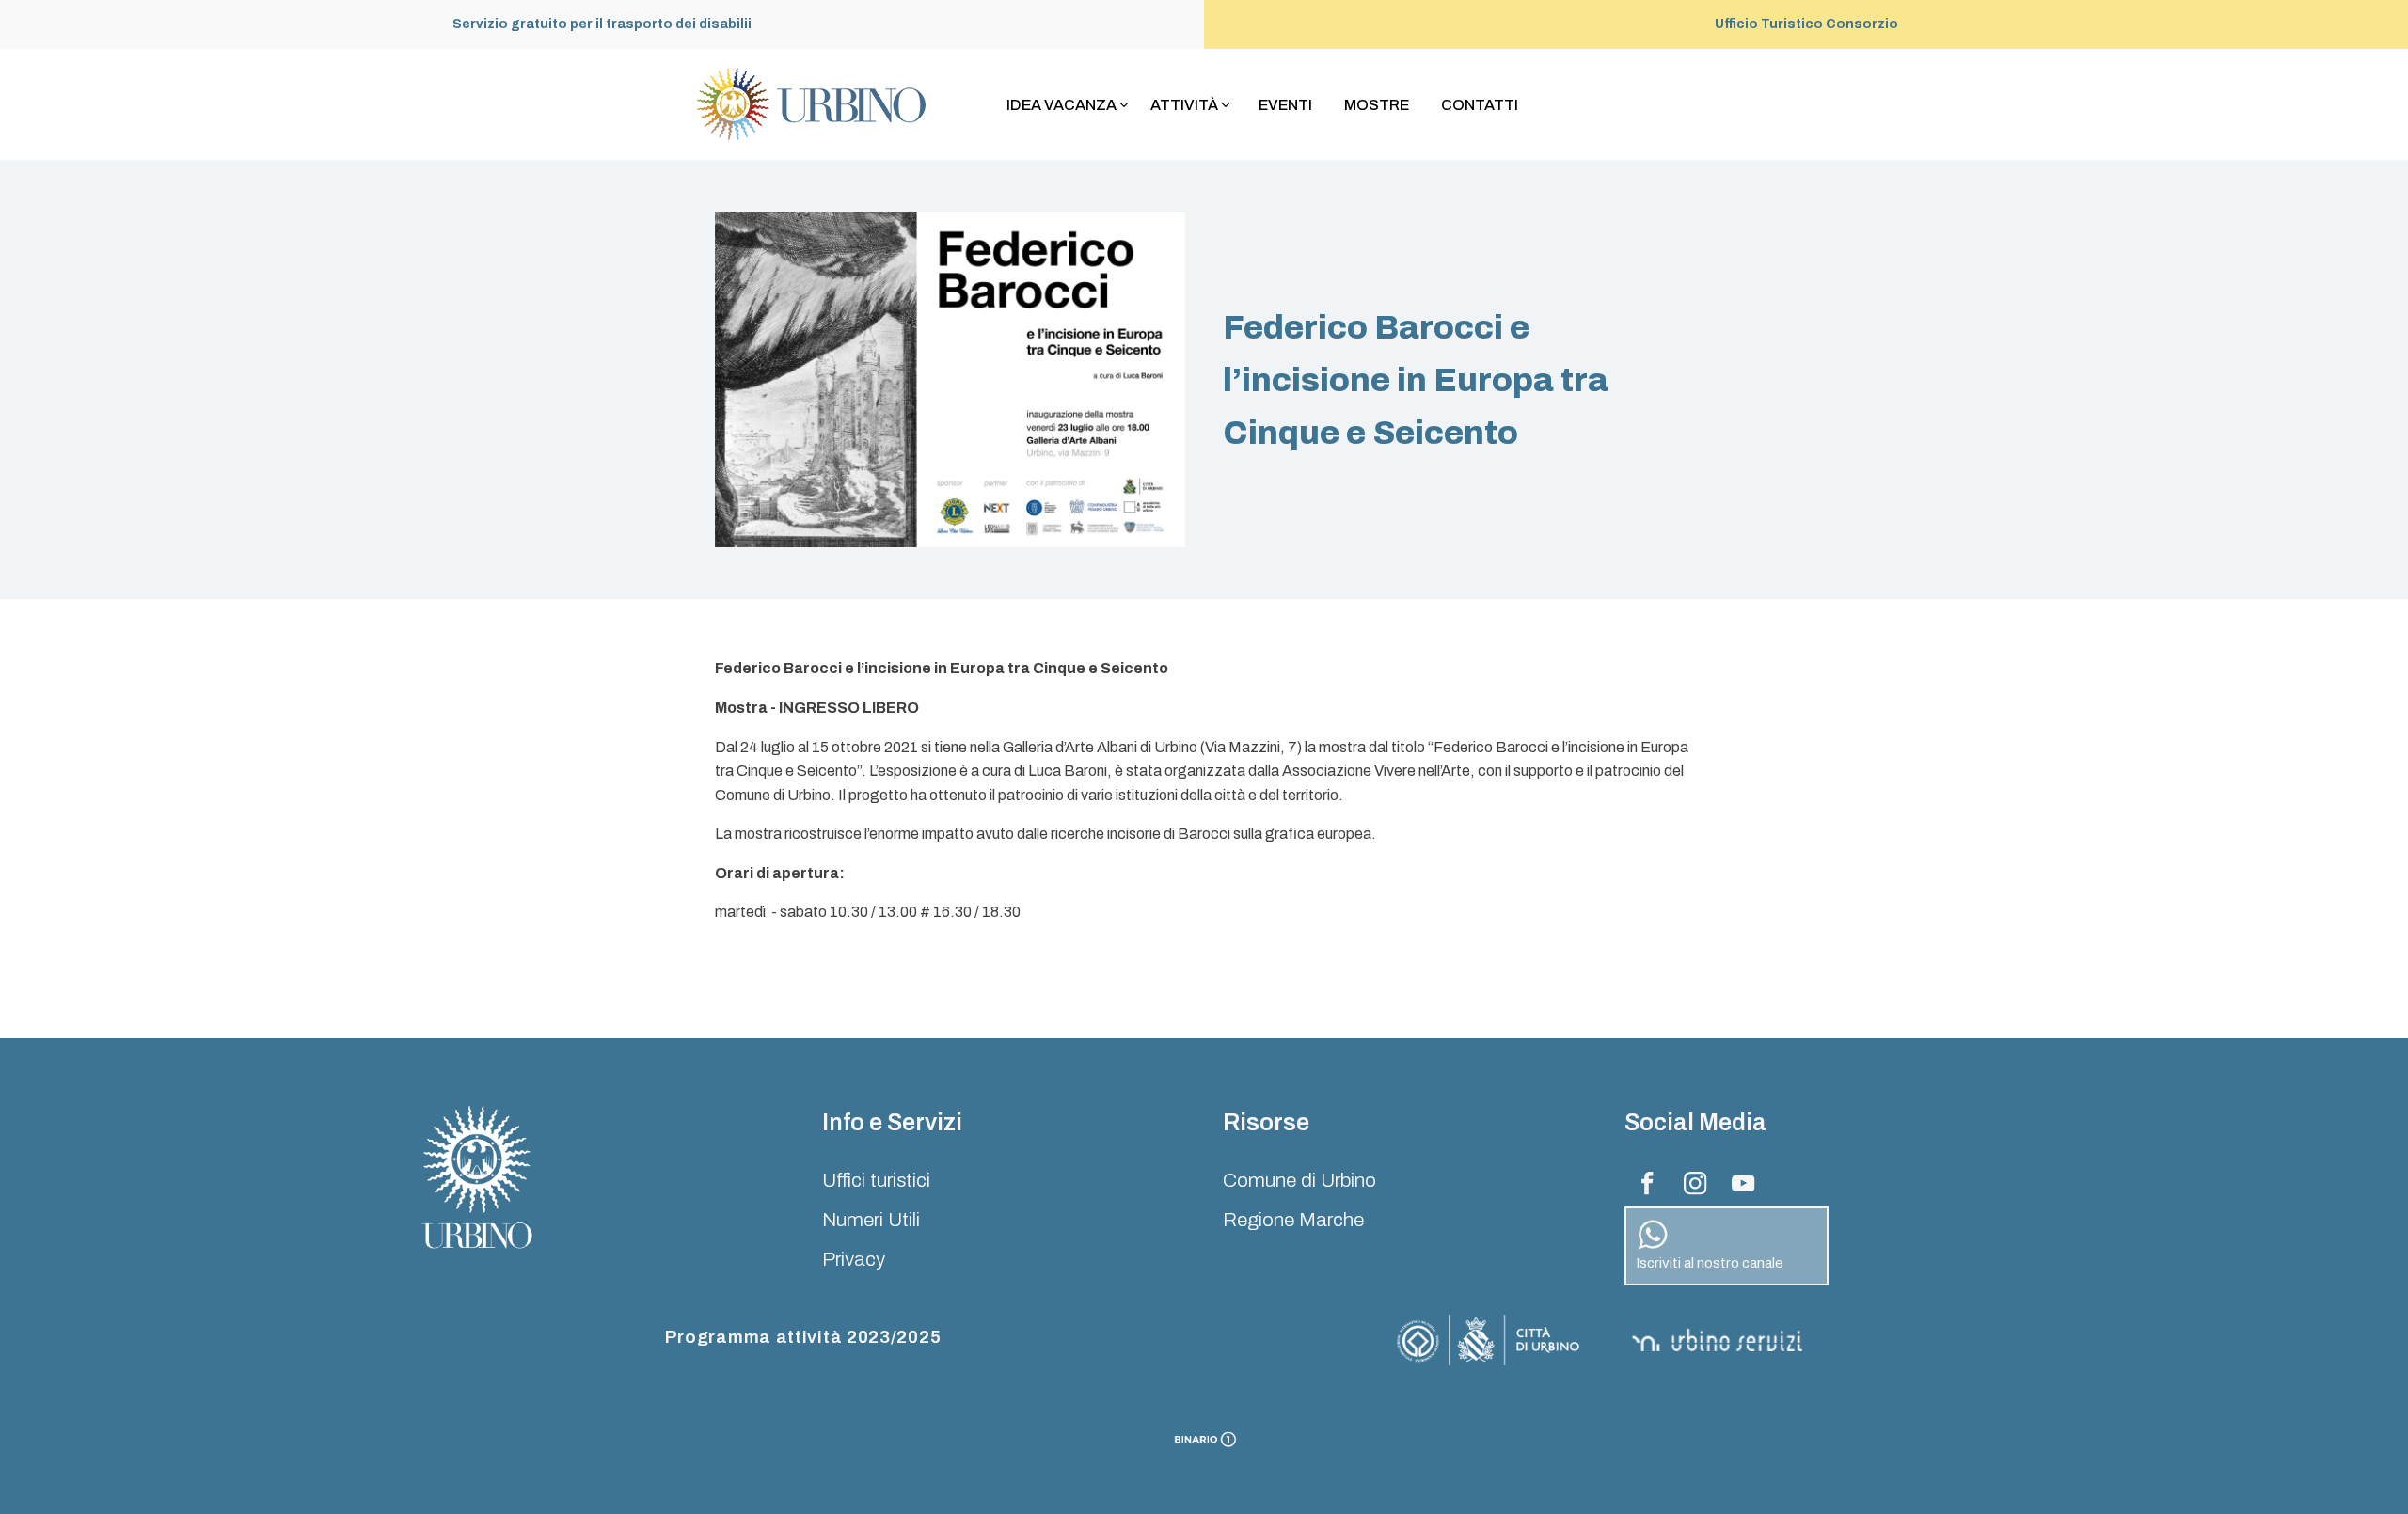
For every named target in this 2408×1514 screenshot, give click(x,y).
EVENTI (1285, 105)
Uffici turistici (876, 1180)
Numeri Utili (871, 1220)
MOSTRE (1377, 105)
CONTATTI (1480, 105)
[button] (1069, 105)
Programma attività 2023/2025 (803, 1337)
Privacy (854, 1259)
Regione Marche (1293, 1220)
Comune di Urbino (1299, 1180)
